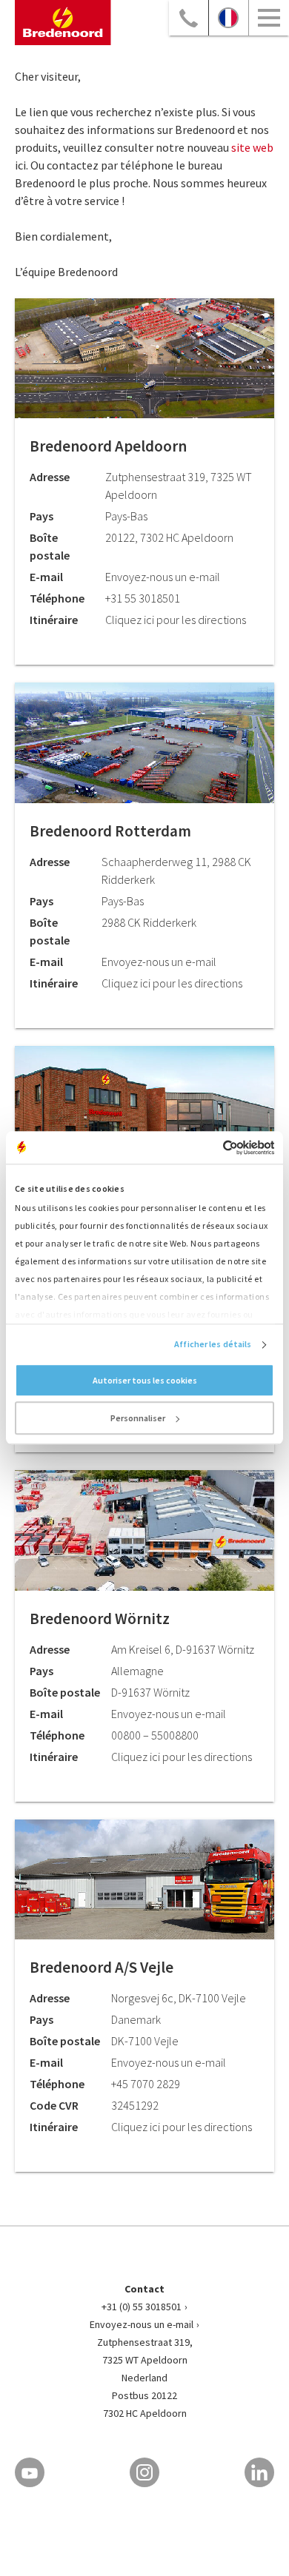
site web (252, 147)
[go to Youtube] (30, 2472)
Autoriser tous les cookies (145, 1381)
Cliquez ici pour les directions (176, 620)
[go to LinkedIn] (259, 2472)
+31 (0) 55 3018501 (142, 2307)
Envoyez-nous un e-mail (142, 2324)
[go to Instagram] (144, 2472)
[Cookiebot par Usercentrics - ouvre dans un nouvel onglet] (209, 1147)
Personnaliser (138, 1419)
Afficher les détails (213, 1345)
